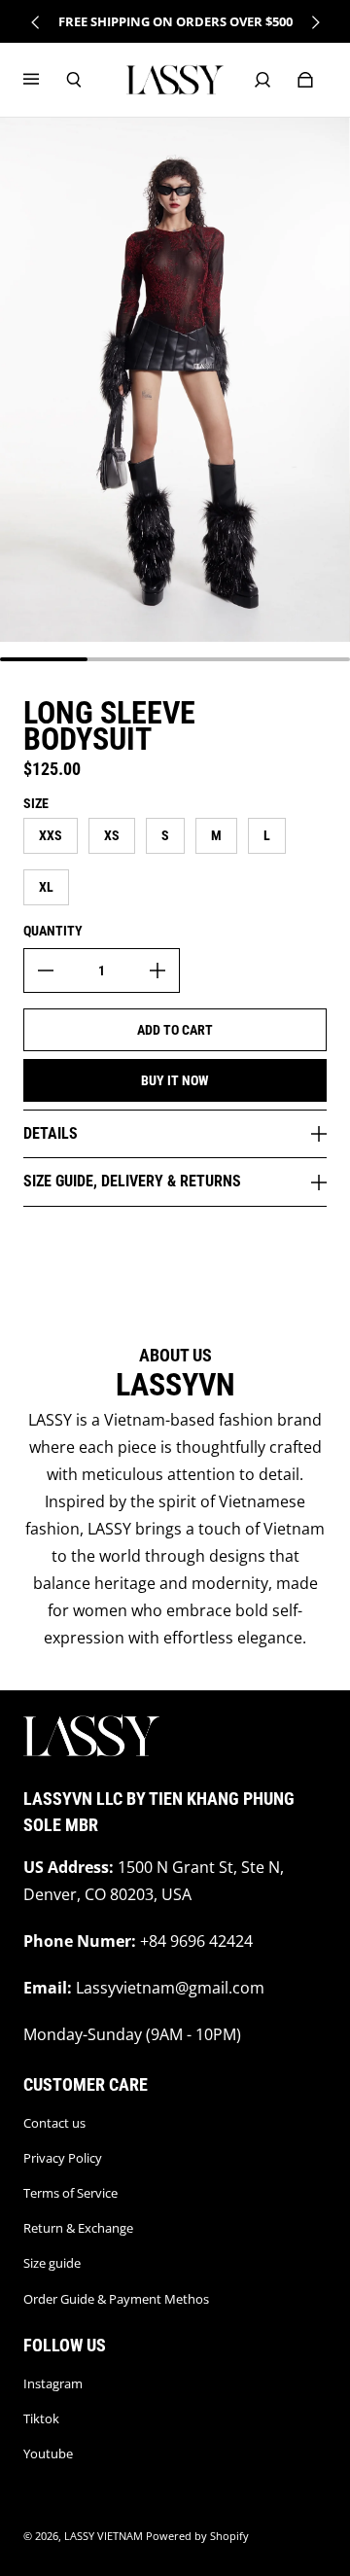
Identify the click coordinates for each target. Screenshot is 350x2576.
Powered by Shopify (197, 2536)
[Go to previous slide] (36, 22)
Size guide (52, 2263)
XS (112, 835)
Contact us (54, 2123)
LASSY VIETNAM (104, 2536)
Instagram (53, 2383)
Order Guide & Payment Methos (116, 2299)
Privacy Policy (63, 2158)
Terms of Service (70, 2193)
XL (46, 887)
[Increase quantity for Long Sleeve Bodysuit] (157, 970)
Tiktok (41, 2418)
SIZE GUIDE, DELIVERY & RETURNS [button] (132, 1181)
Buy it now (175, 1080)
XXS (51, 835)
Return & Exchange (78, 2228)
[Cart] (305, 80)
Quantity (53, 931)
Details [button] (51, 1133)
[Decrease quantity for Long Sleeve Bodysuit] (46, 970)
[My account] (262, 80)
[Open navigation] (45, 80)
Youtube (48, 2453)
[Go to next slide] (315, 22)
